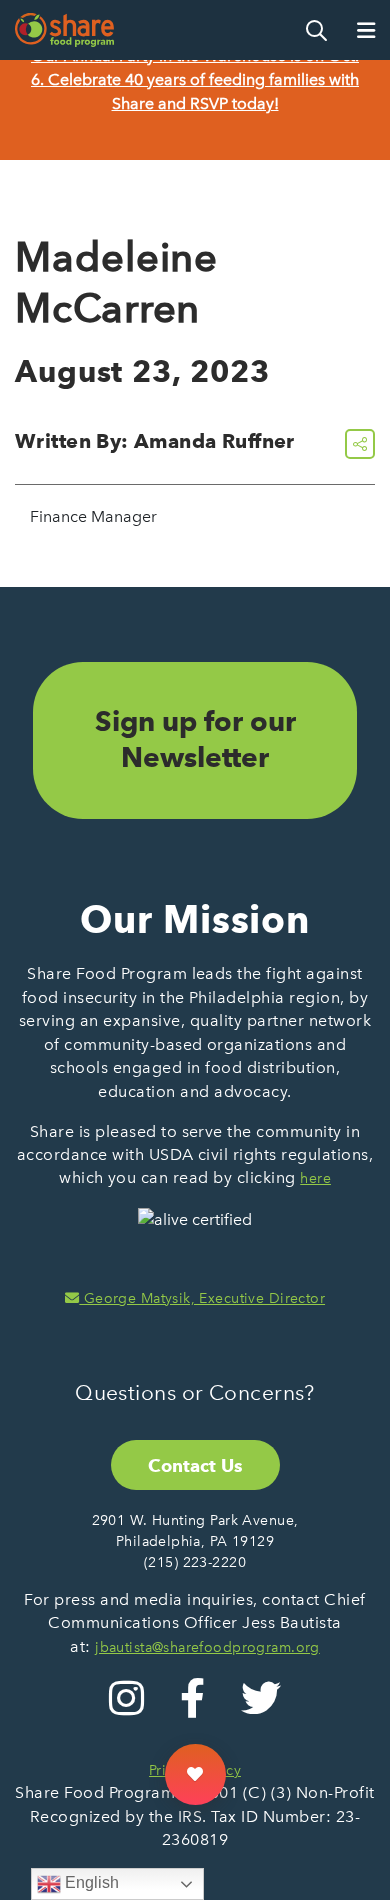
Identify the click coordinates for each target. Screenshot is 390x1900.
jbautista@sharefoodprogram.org (207, 1647)
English (90, 1882)
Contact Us (195, 1465)
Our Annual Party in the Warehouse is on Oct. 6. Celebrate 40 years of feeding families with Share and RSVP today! (195, 79)
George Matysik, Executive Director (202, 1298)
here (315, 1178)
